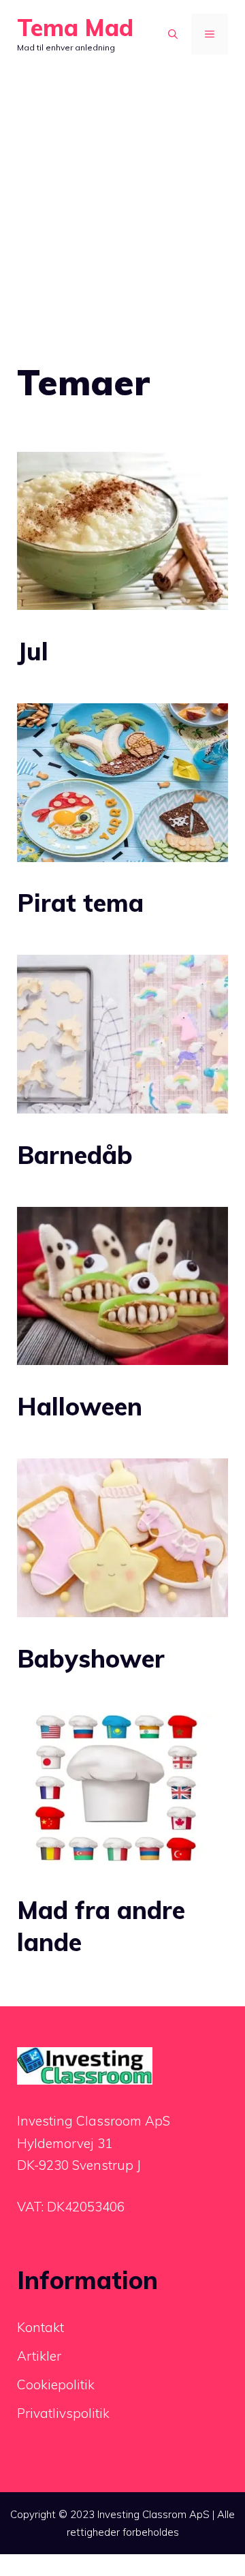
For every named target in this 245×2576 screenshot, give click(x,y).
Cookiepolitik (56, 2385)
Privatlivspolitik (63, 2413)
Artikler (39, 2356)
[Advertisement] (122, 184)
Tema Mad (75, 28)
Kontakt (40, 2327)
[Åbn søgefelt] (173, 34)
